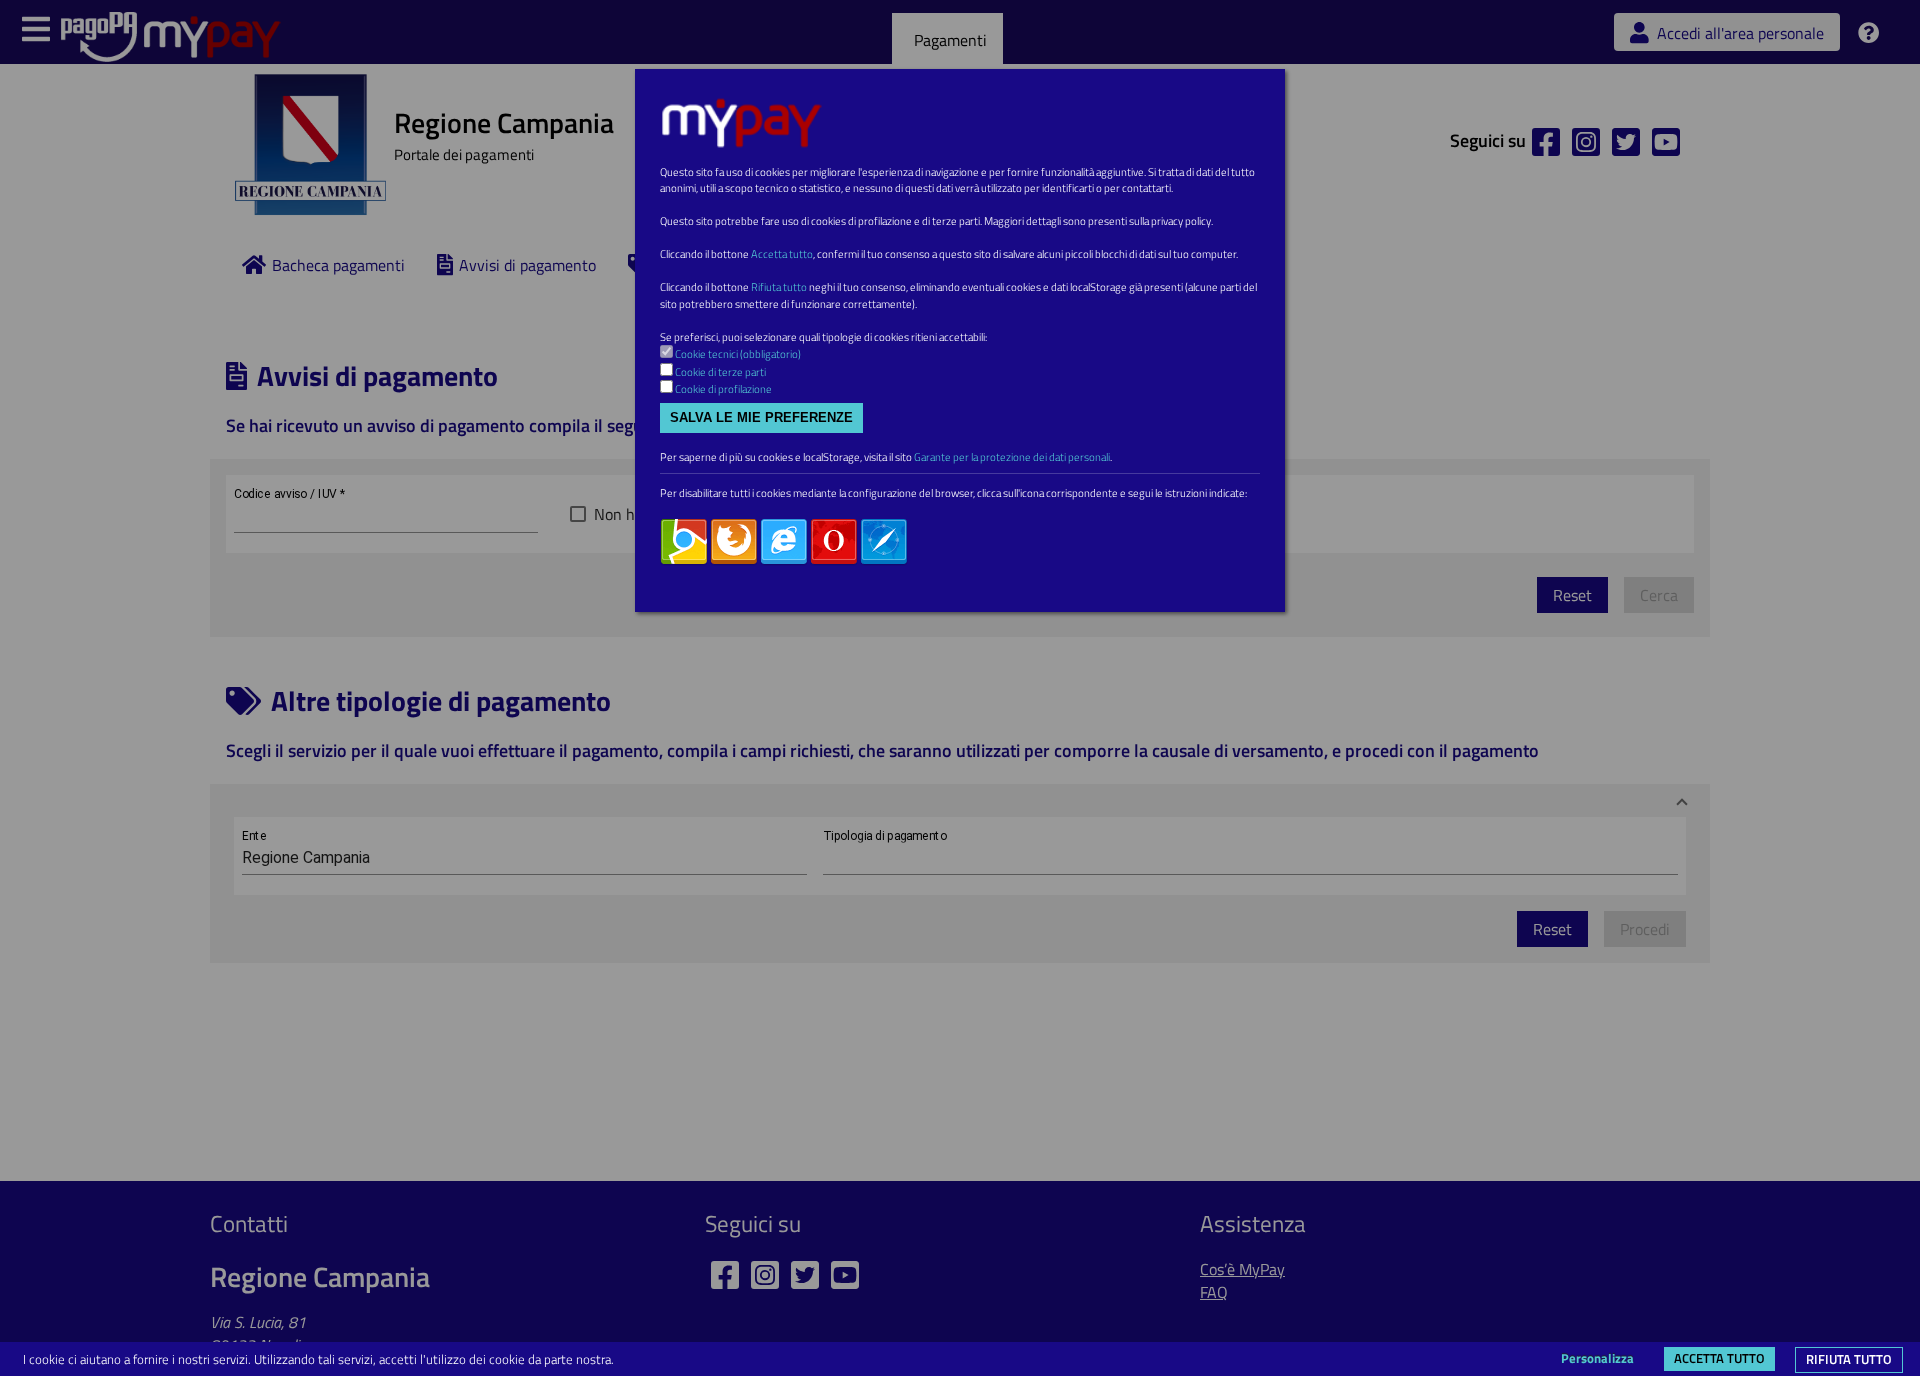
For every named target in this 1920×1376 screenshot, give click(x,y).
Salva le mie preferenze (761, 417)
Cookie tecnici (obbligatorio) (738, 354)
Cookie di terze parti (720, 372)
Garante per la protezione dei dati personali (1012, 457)
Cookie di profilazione (723, 389)
